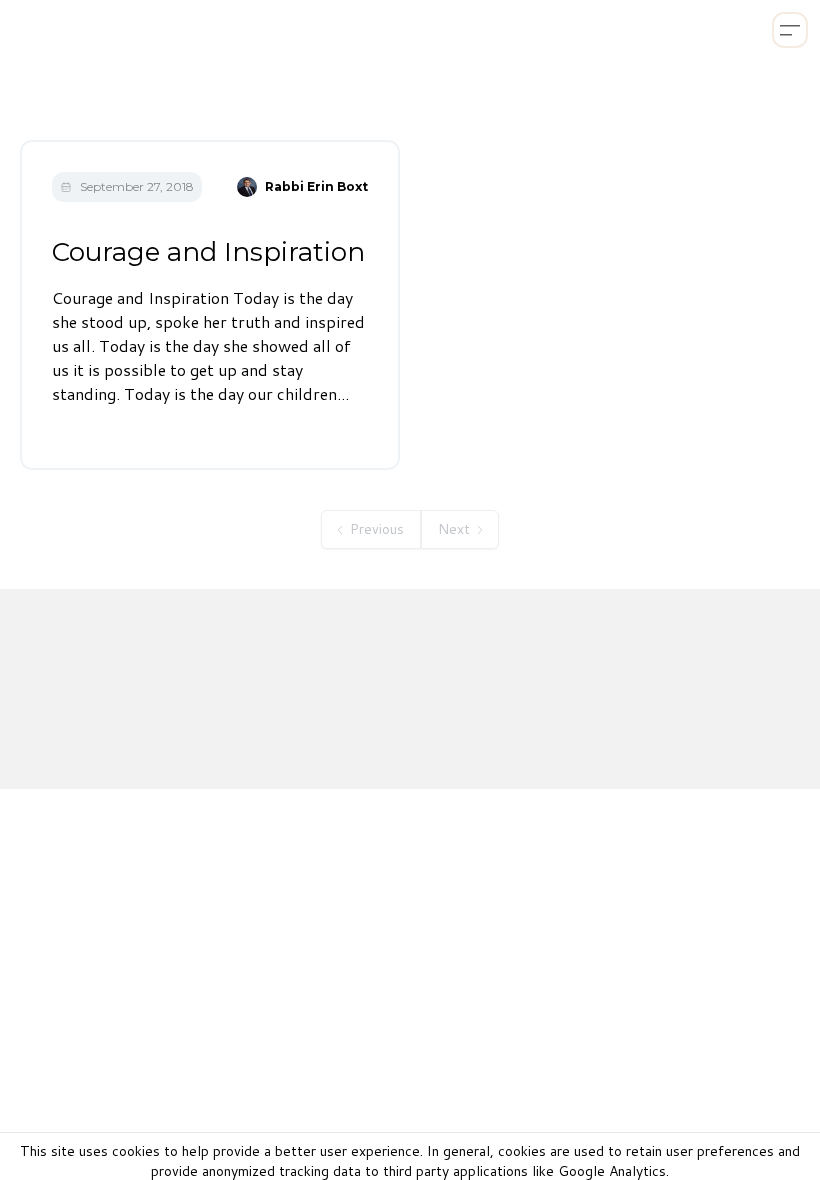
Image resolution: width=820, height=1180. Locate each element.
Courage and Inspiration (208, 252)
